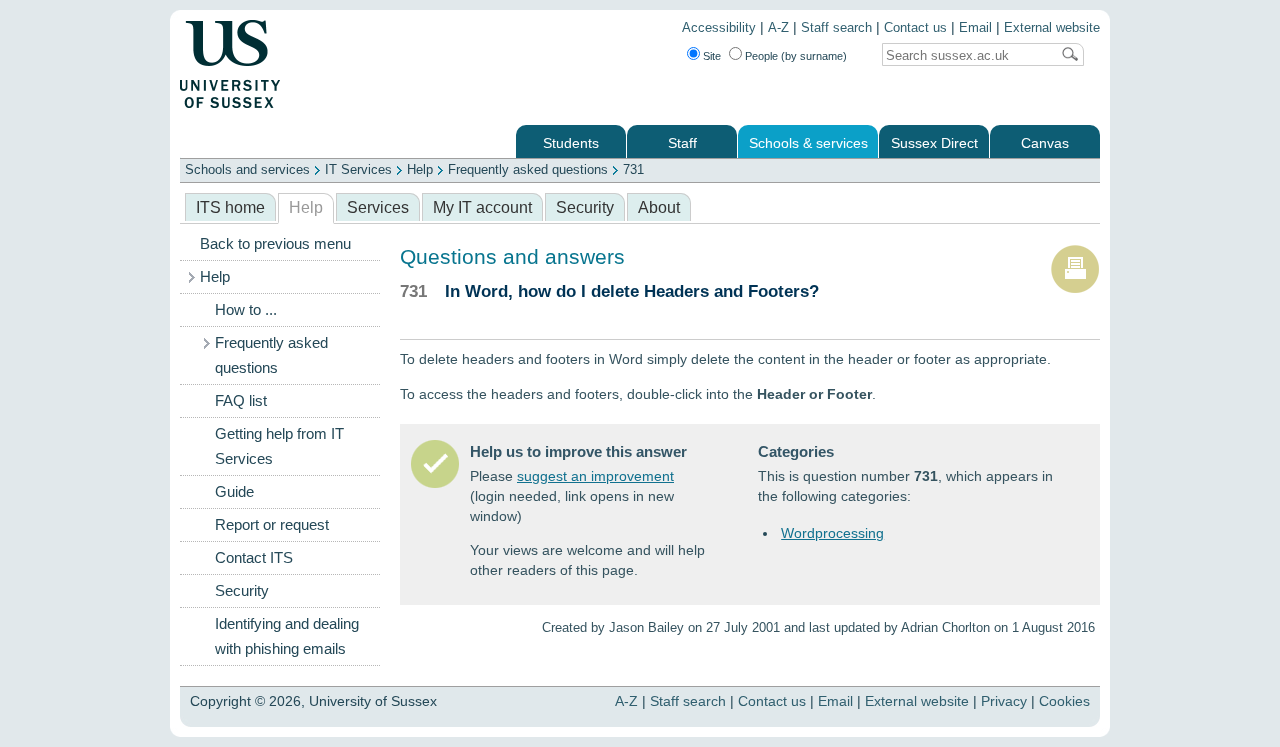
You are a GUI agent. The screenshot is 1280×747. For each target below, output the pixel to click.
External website (1052, 28)
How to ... (246, 310)
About (659, 207)
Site (712, 56)
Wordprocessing (832, 533)
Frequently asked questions (528, 169)
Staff (682, 143)
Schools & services (808, 143)
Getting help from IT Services (279, 446)
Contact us (915, 28)
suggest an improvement (595, 476)
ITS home (230, 207)
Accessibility (719, 28)
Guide (234, 492)
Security (585, 207)
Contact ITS (254, 558)
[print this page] (1075, 289)
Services (378, 207)
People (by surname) (796, 56)
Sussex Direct (934, 143)
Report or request (272, 525)
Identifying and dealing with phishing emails (287, 636)
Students (571, 143)
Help (420, 169)
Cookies (1064, 701)
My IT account (482, 207)
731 (633, 169)
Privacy (1004, 701)
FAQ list (241, 401)
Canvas (1045, 143)
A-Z (778, 28)
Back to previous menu (275, 244)
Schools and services (247, 169)
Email (975, 28)
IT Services (358, 169)
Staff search (836, 28)
